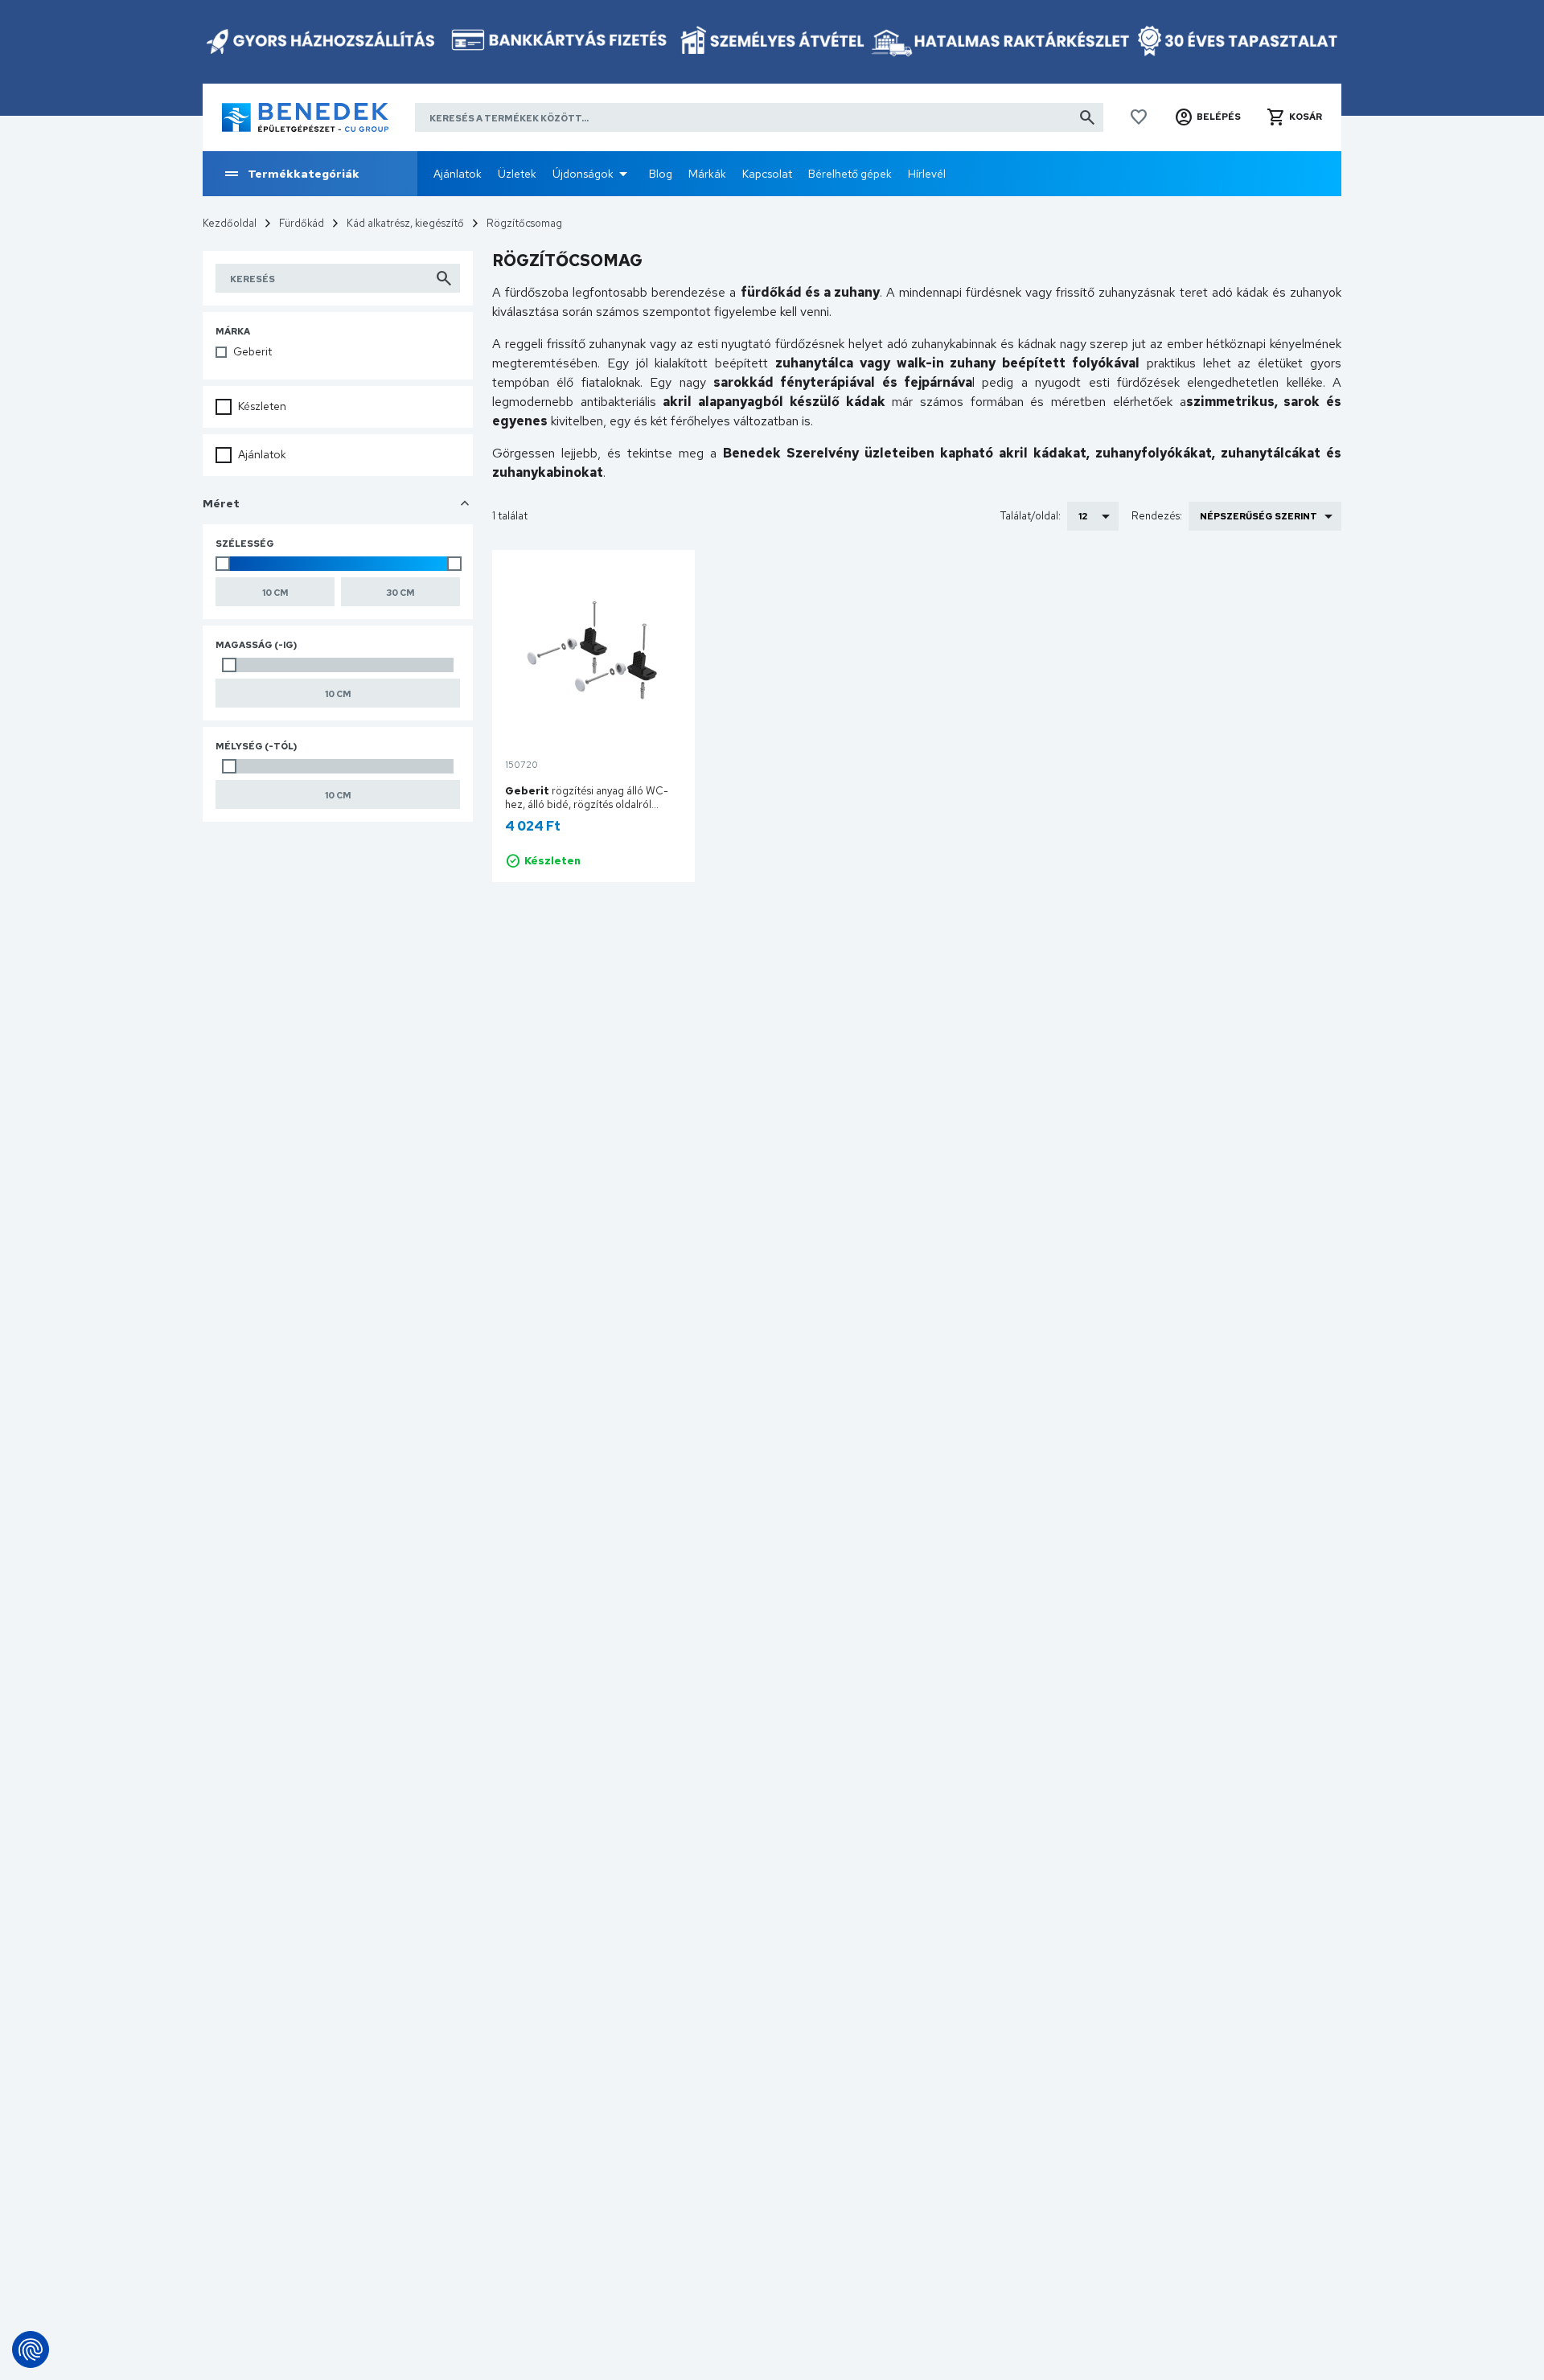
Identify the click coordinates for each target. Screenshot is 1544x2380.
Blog (661, 174)
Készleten (262, 406)
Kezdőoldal (230, 223)
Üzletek (517, 174)
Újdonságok (583, 174)
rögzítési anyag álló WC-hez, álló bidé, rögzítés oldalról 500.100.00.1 (587, 804)
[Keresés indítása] (1087, 117)
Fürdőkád (302, 223)
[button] (1207, 117)
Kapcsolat (767, 174)
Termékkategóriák (304, 174)
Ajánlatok (458, 174)
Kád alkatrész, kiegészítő (405, 223)
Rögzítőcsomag (524, 223)
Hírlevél (927, 174)
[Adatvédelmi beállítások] (31, 2349)
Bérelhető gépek (850, 174)
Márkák (707, 174)
